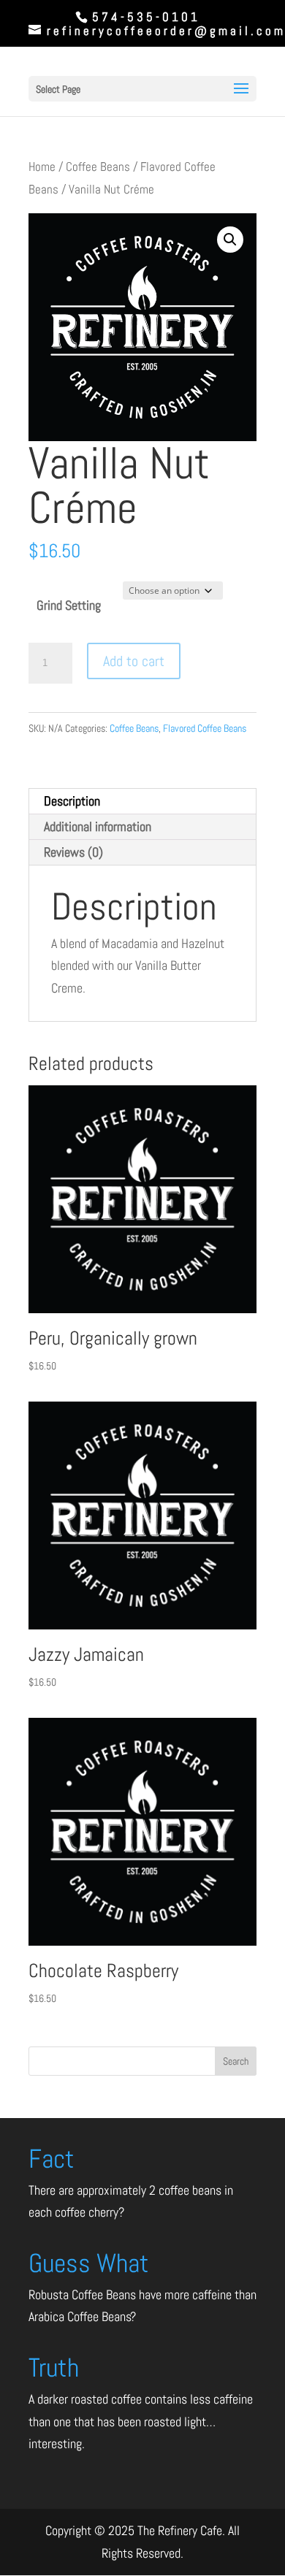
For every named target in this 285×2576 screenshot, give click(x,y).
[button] (230, 240)
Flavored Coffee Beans (205, 728)
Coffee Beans (98, 167)
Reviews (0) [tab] (73, 852)
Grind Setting (69, 605)
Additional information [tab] (98, 826)
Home (42, 167)
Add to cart (134, 661)
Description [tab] (72, 801)
